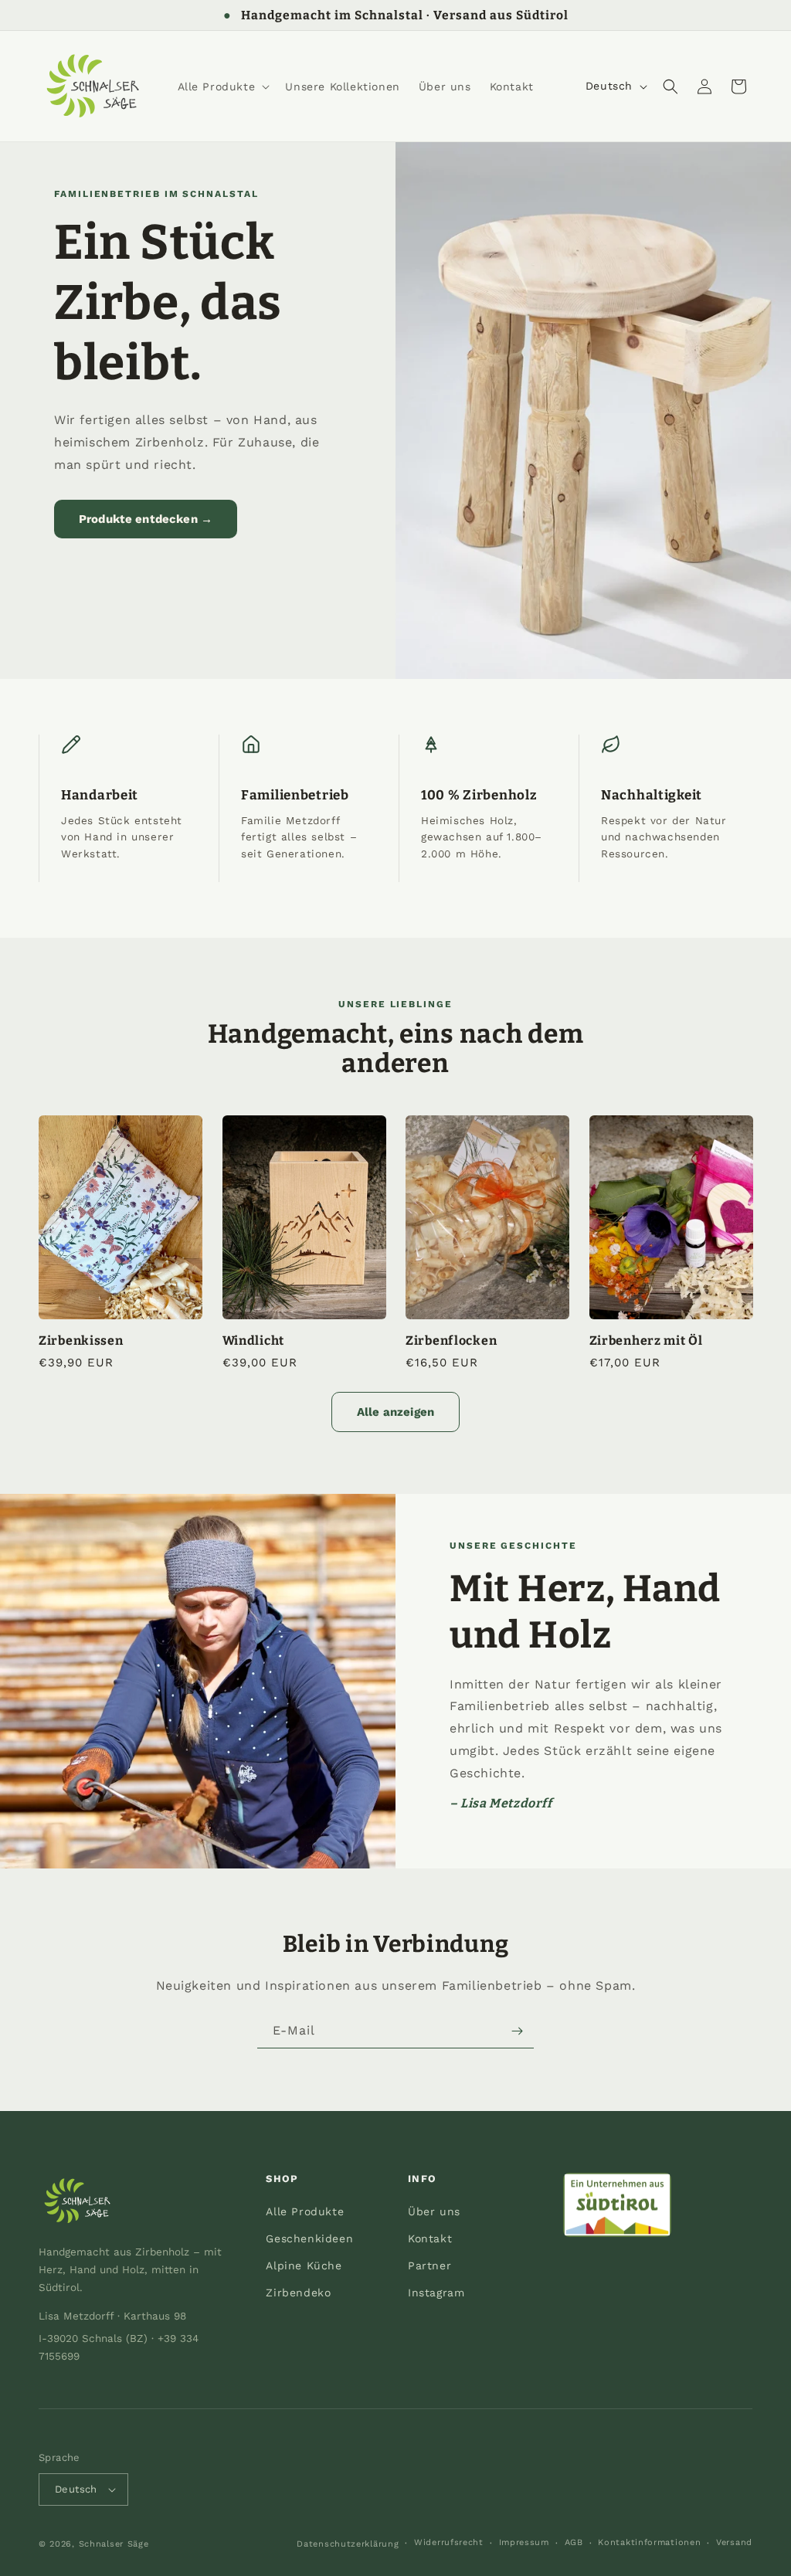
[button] (222, 87)
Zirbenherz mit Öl (646, 1341)
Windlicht (253, 1341)
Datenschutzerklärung (348, 2544)
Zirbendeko (298, 2293)
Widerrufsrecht (449, 2542)
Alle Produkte (305, 2211)
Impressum (524, 2542)
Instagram (436, 2293)
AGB (574, 2542)
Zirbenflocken (451, 1341)
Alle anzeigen (395, 1412)
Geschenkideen (309, 2238)
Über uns (434, 2211)
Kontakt (430, 2238)
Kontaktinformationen (649, 2542)
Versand (734, 2542)
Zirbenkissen (81, 1341)
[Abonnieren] (517, 2031)
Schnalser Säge (114, 2544)
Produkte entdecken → (146, 519)
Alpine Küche (304, 2265)
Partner (429, 2265)
